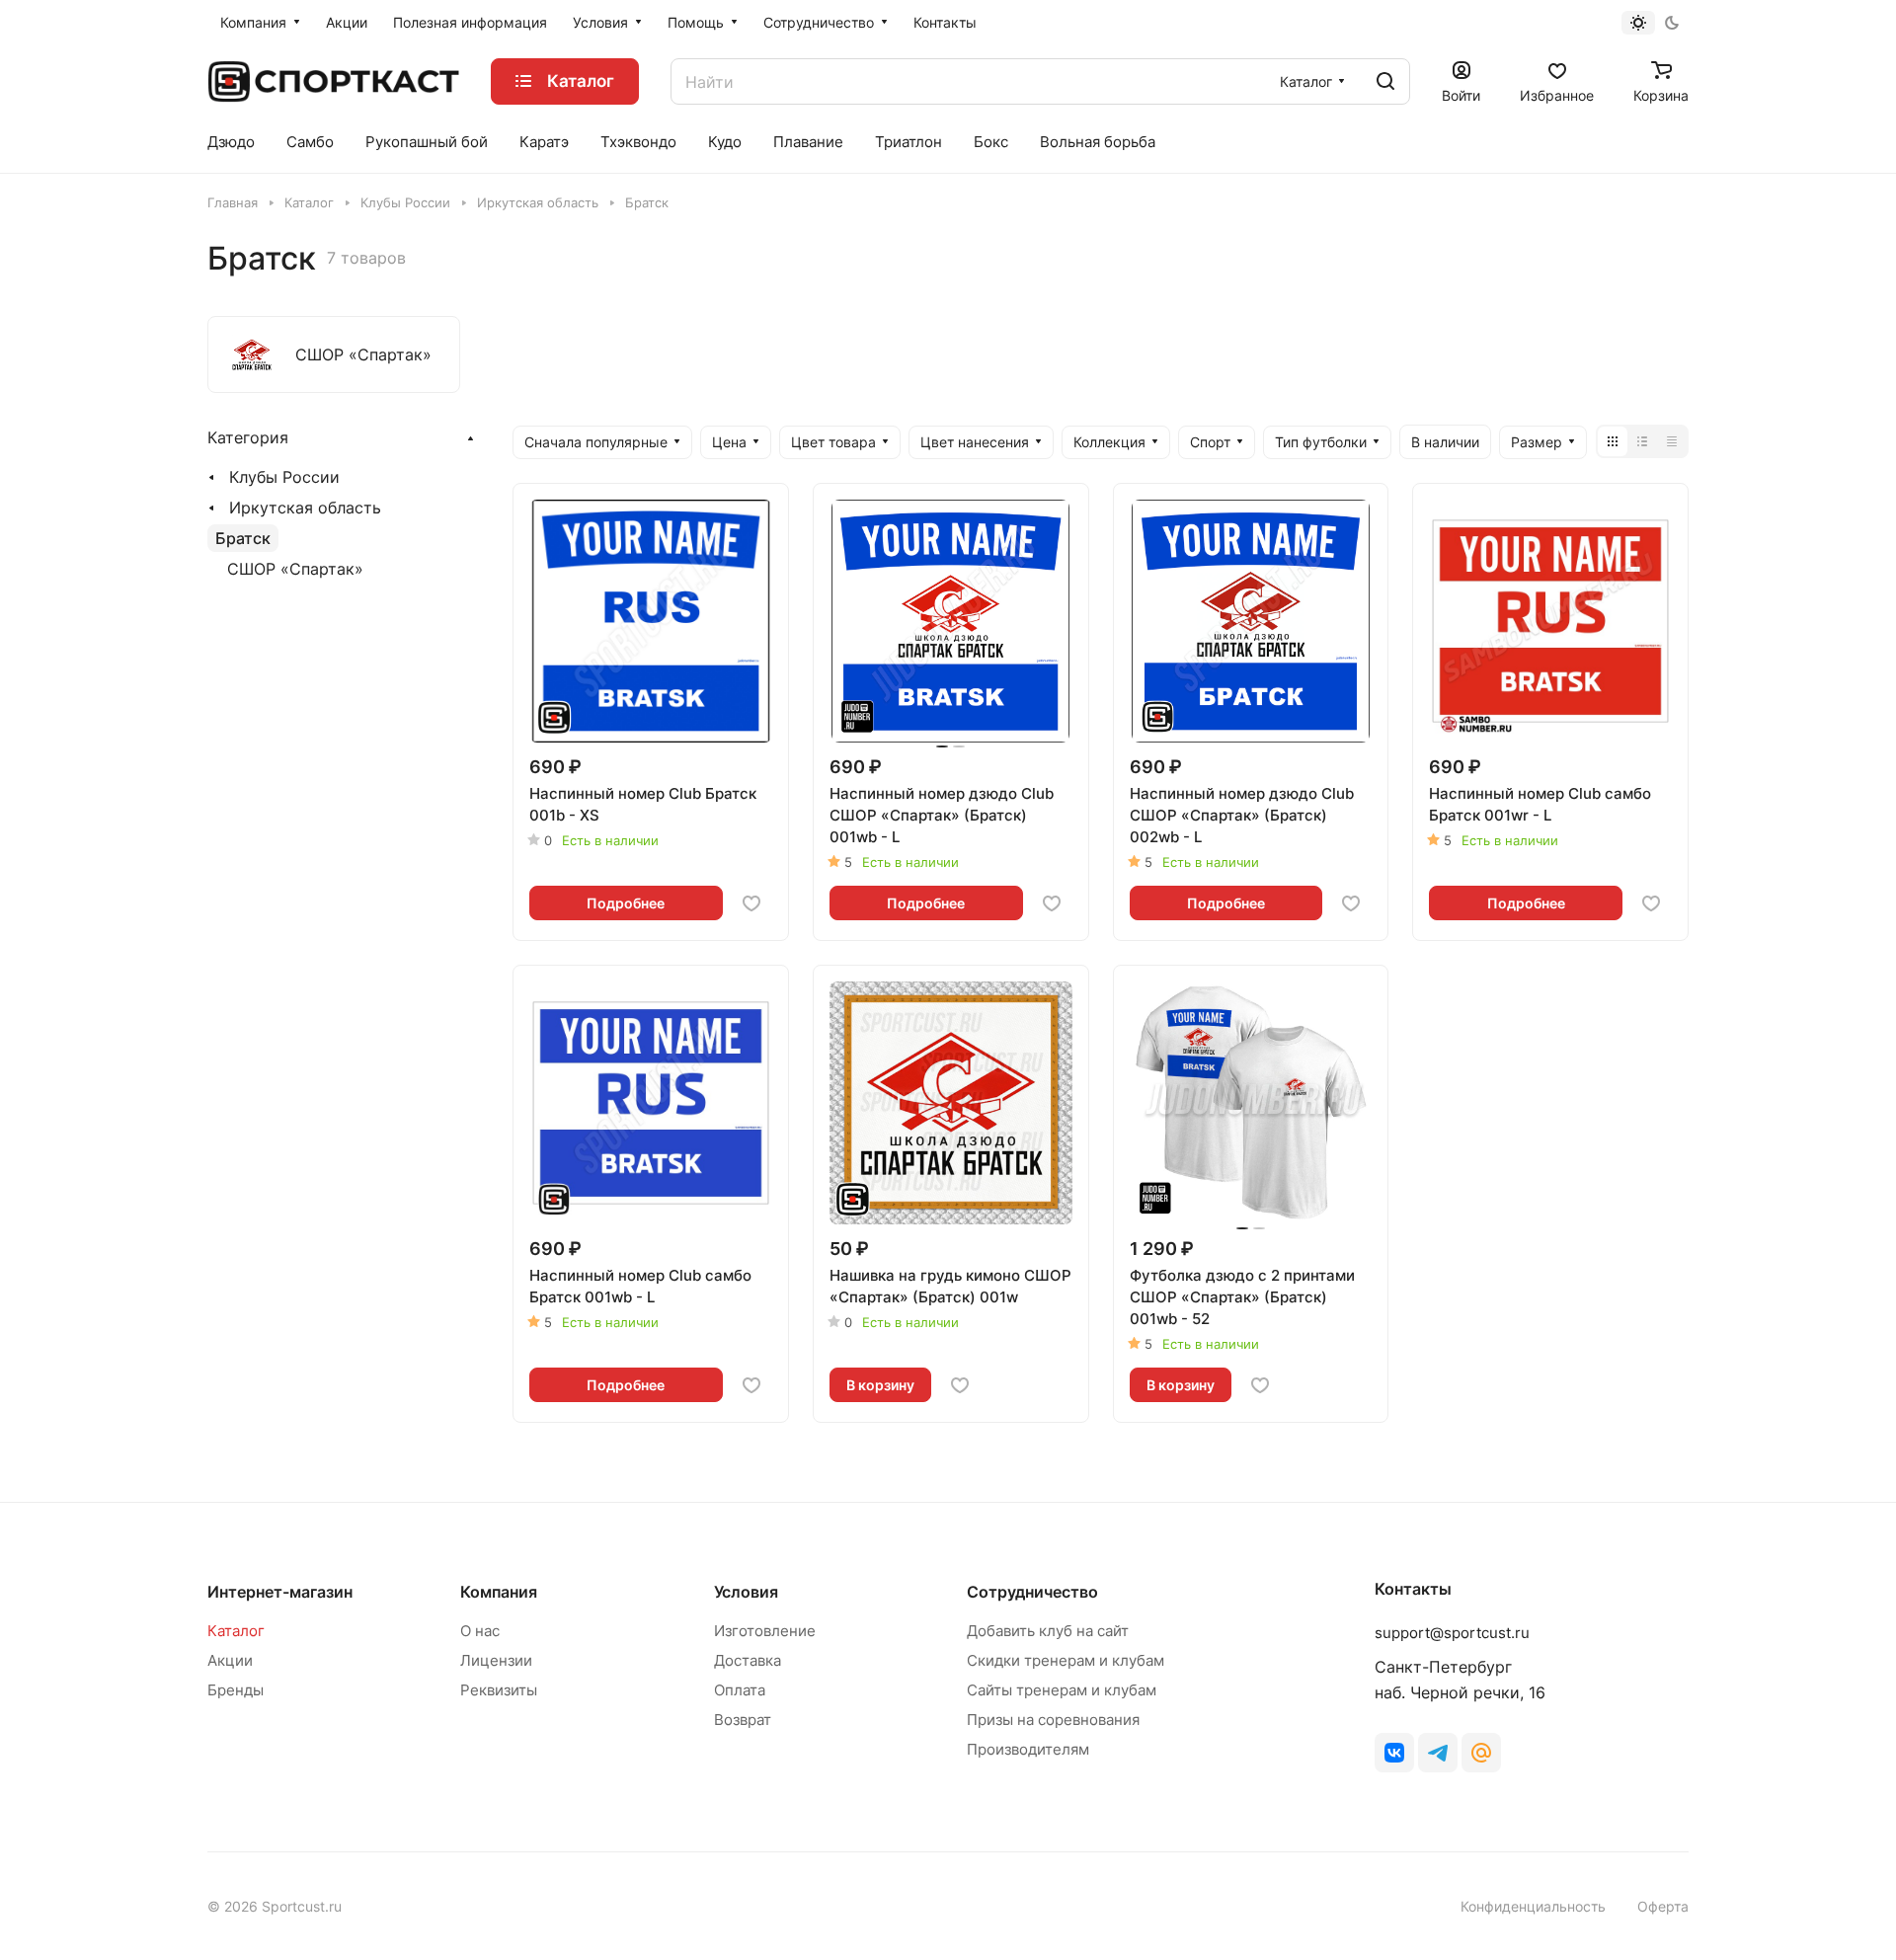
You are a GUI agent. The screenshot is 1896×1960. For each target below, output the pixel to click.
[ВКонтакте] (1394, 1753)
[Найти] (1385, 81)
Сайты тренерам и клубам (1062, 1690)
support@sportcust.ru (1452, 1633)
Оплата (740, 1690)
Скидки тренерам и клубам (1066, 1660)
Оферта (1663, 1906)
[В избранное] (751, 903)
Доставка (748, 1660)
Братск (243, 538)
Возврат (743, 1720)
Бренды (236, 1690)
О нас (480, 1631)
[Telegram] (1438, 1753)
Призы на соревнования (1053, 1720)
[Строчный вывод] (1642, 441)
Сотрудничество (1032, 1592)
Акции (230, 1660)
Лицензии (496, 1660)
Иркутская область (305, 508)
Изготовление (765, 1631)
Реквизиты (499, 1690)
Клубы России (284, 477)
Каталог (236, 1631)
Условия (746, 1592)
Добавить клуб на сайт (1048, 1631)
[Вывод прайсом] (1672, 441)
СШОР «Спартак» (295, 569)
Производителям (1028, 1749)
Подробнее (626, 903)
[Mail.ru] (1481, 1753)
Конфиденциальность (1533, 1906)
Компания (499, 1592)
